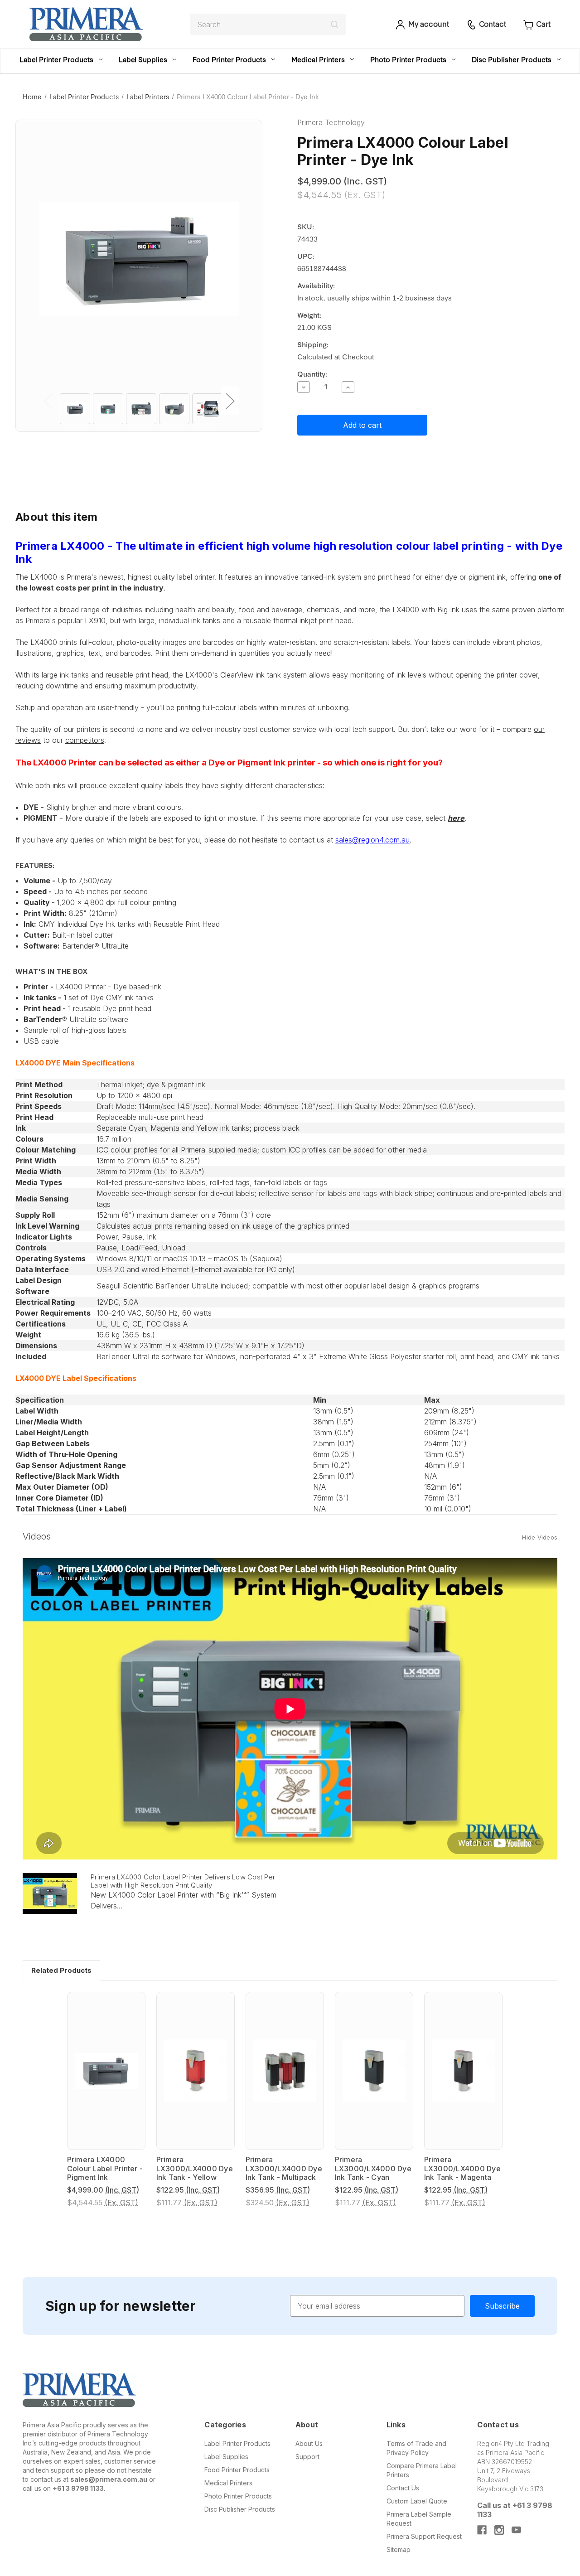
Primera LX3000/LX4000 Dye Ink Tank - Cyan (373, 2168)
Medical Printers (318, 59)
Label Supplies (143, 59)
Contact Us (403, 2488)
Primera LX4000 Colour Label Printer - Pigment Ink (105, 2168)
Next (230, 401)
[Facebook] (482, 2530)
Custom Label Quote (417, 2501)
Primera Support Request (424, 2536)
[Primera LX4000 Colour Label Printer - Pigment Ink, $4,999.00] (106, 2071)
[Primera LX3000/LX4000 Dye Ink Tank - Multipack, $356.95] (285, 2071)
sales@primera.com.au (109, 2479)
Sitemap (399, 2549)
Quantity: (312, 374)
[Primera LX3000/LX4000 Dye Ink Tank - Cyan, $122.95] (374, 2071)
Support (307, 2457)
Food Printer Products (229, 59)
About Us (309, 2443)
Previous (48, 401)
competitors (85, 740)
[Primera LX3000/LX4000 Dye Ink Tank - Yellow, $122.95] (196, 2071)
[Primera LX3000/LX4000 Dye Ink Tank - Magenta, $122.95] (463, 2071)
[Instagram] (499, 2530)
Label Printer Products (56, 59)
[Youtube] (516, 2530)
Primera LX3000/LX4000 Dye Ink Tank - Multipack (284, 2168)
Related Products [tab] (61, 1970)
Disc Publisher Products (512, 59)
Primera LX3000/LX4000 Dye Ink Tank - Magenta (462, 2168)
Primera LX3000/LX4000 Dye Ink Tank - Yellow (195, 2168)
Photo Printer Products (408, 59)
